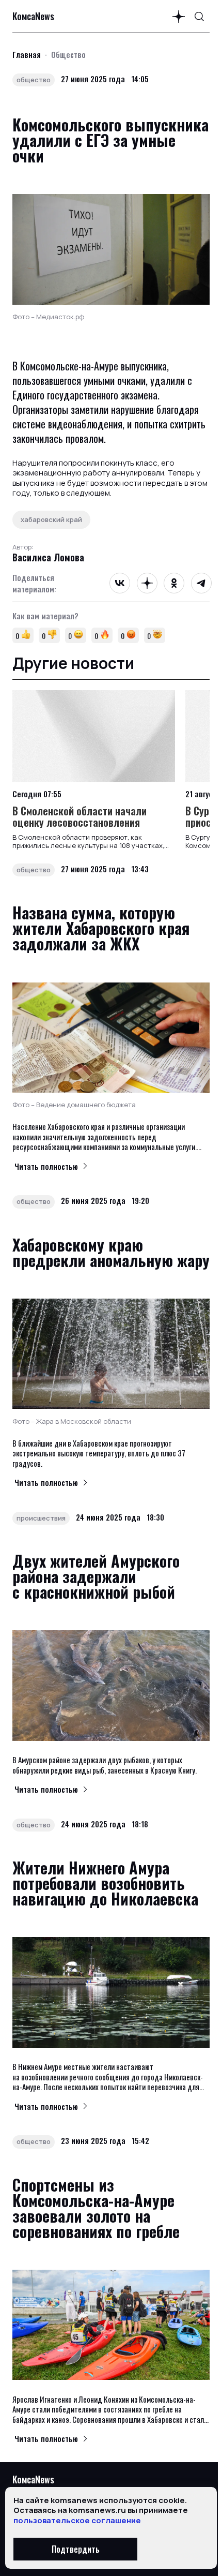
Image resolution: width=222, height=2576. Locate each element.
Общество (68, 54)
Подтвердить (76, 2549)
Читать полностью (46, 1166)
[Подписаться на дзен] (179, 17)
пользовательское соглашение (77, 2520)
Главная (27, 54)
